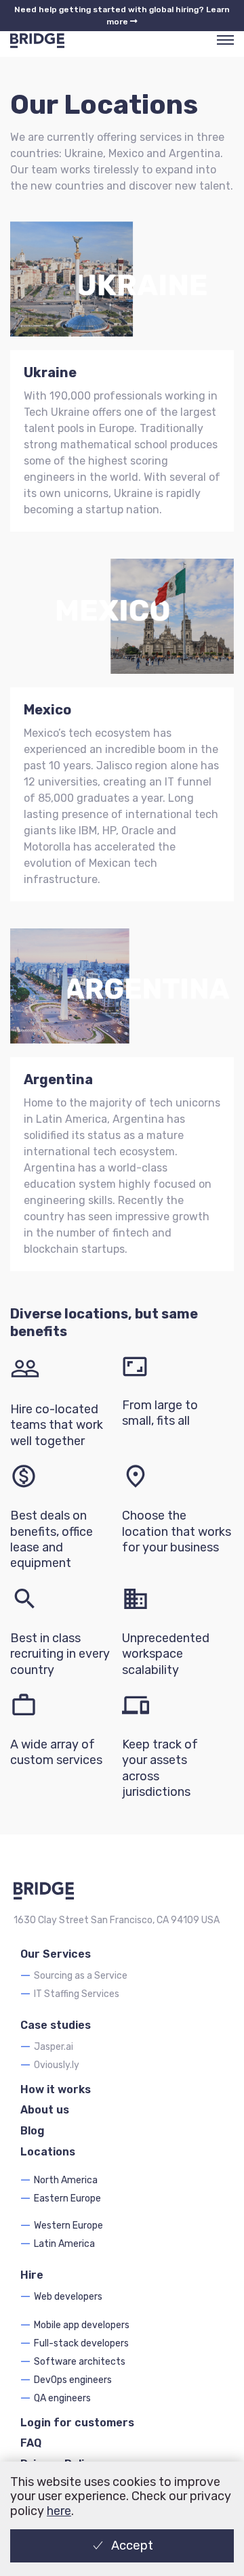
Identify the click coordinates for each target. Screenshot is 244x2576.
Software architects (80, 2362)
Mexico (47, 710)
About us (45, 2110)
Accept (132, 2546)
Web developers (68, 2297)
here (59, 2511)
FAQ (31, 2443)
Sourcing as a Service (81, 1976)
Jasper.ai (54, 2047)
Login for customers (77, 2423)
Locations (48, 2152)
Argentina (58, 1079)
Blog (33, 2131)
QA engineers (62, 2398)
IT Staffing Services (77, 1994)
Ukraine (50, 372)
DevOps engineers (73, 2380)
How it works (56, 2089)
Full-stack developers (81, 2343)
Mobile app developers (82, 2325)
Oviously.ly (57, 2065)
